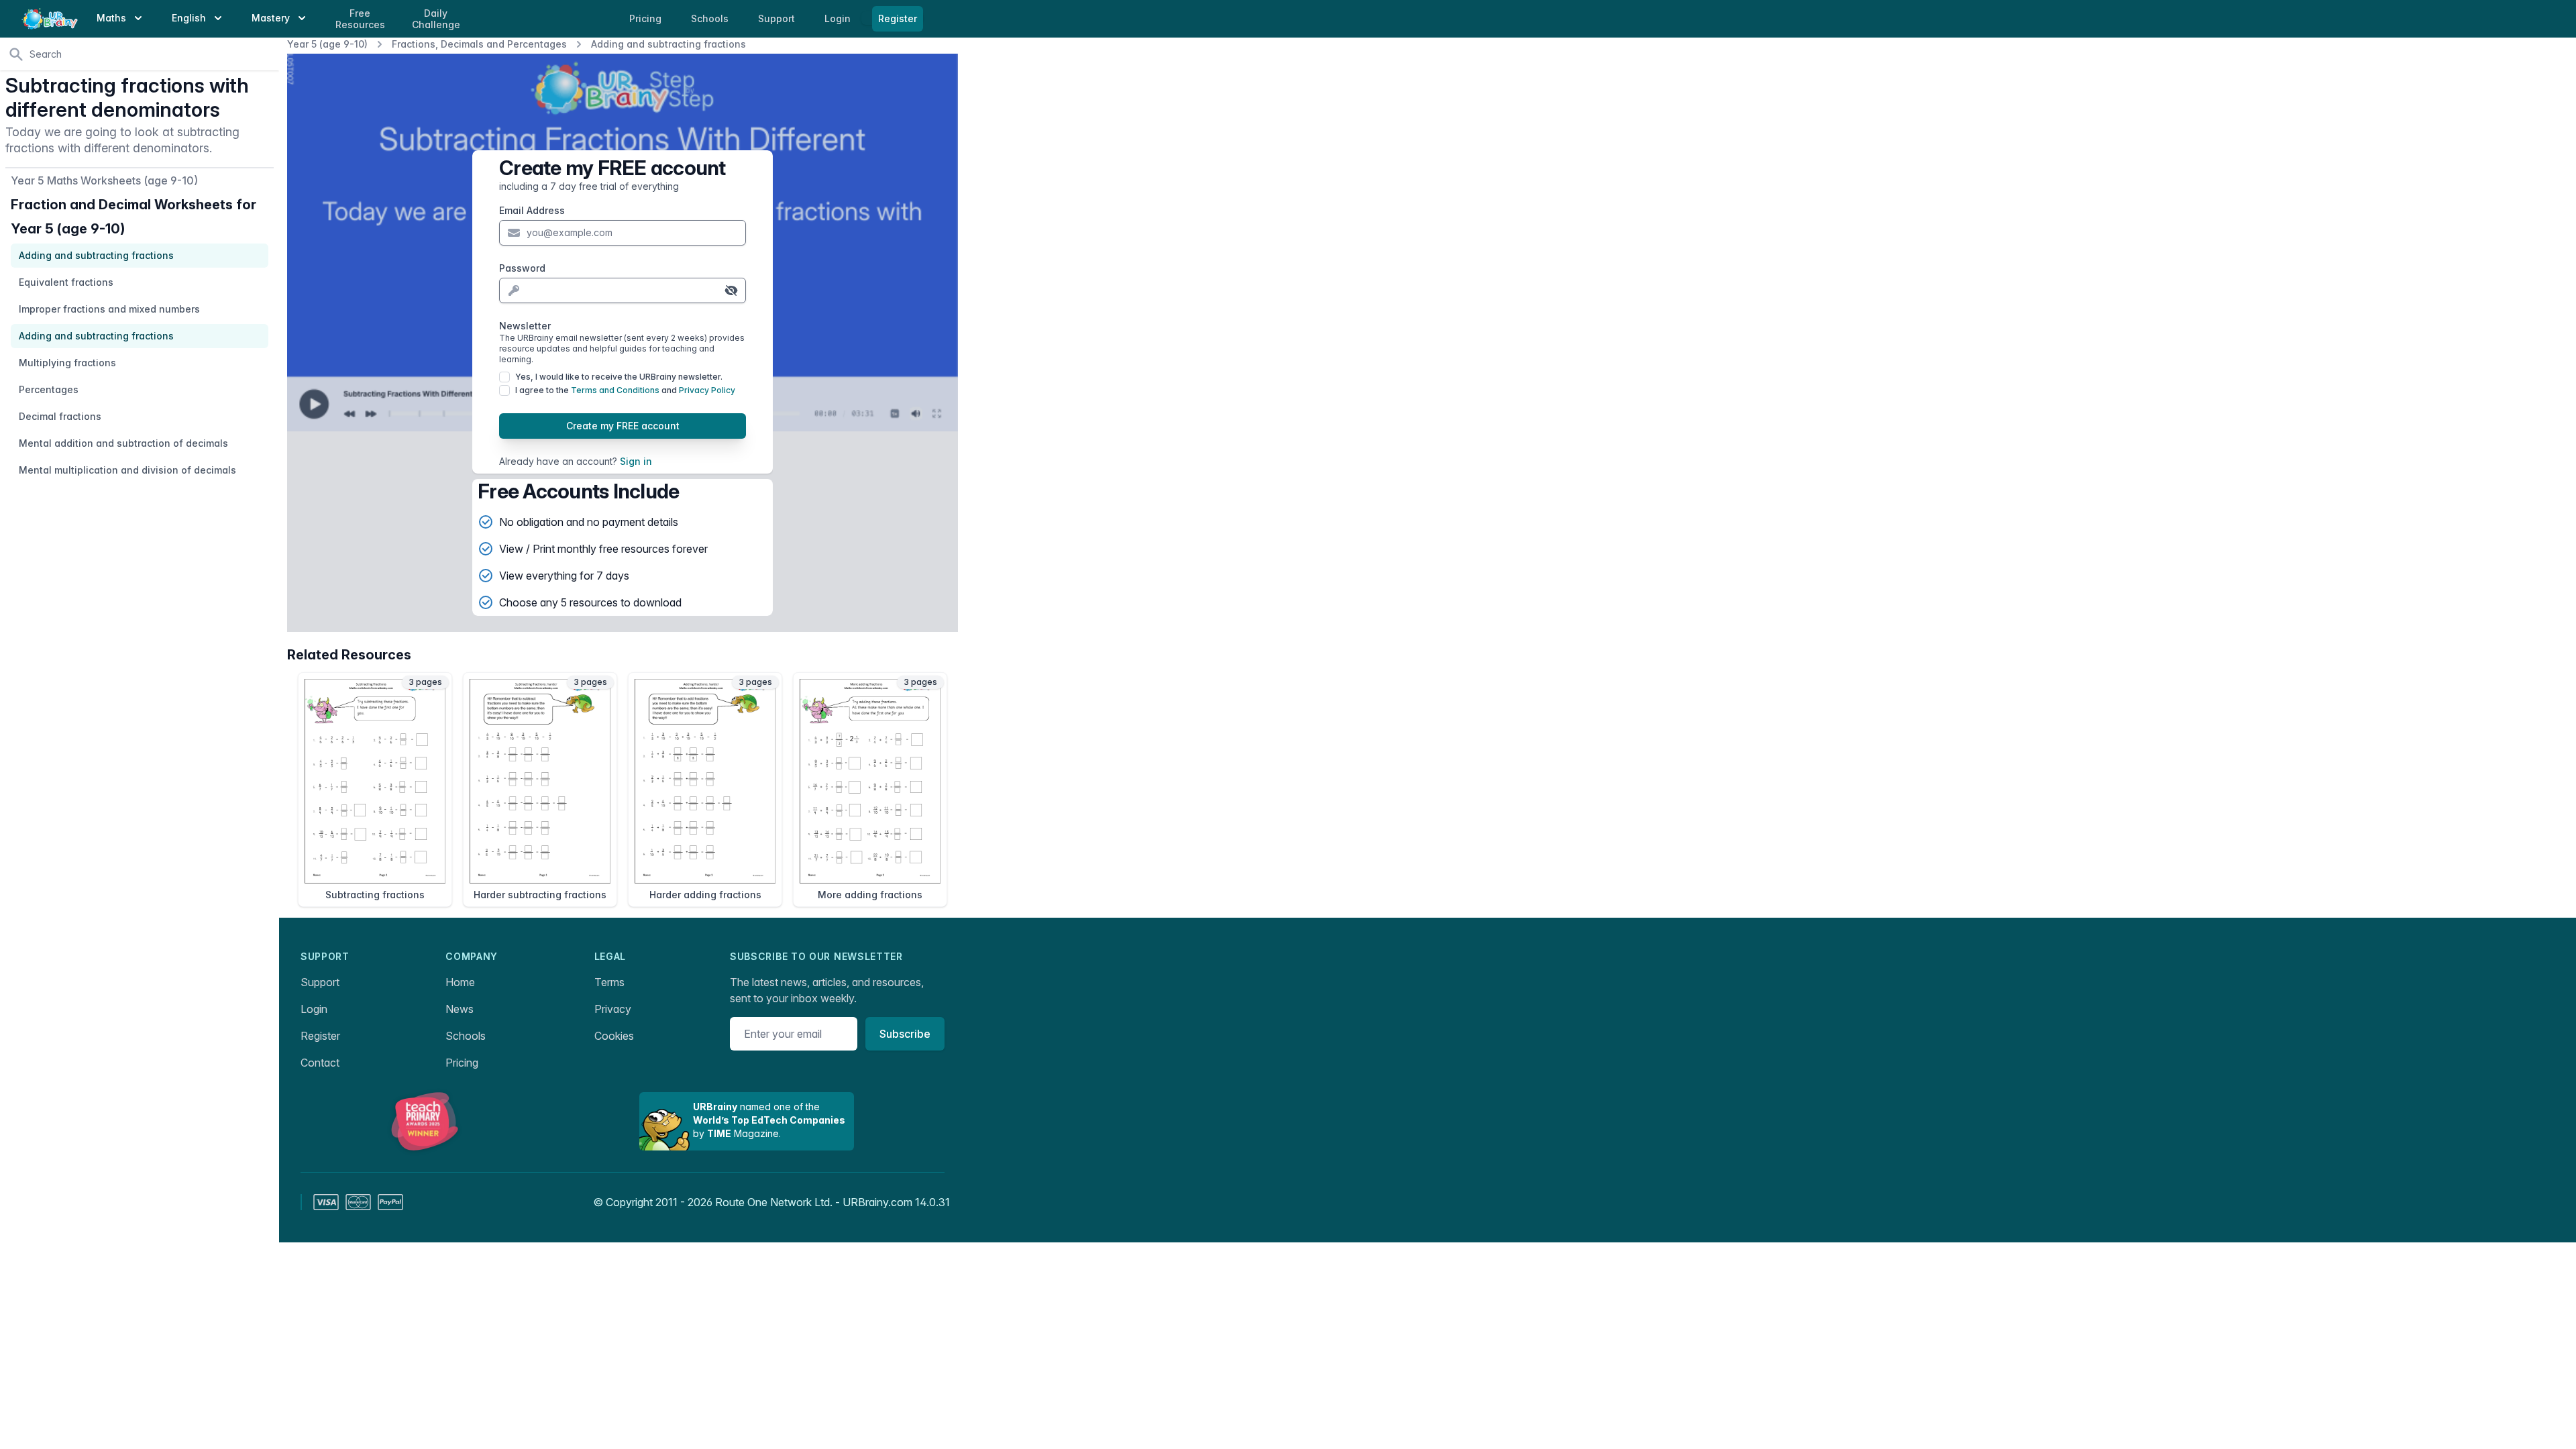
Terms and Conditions (615, 390)
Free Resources (360, 19)
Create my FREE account (623, 426)
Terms (609, 982)
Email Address (532, 210)
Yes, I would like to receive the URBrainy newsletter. (619, 377)
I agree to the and (625, 390)
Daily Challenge (436, 19)
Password (522, 268)
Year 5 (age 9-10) (327, 44)
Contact (320, 1063)
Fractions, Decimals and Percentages (479, 44)
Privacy (613, 1009)
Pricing (462, 1063)
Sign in (636, 461)
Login (839, 18)
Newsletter (622, 342)
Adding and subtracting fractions (668, 44)
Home (460, 982)
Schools (711, 18)
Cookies (614, 1036)
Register (898, 18)
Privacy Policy (707, 390)
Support (320, 982)
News (460, 1009)
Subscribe (905, 1034)
